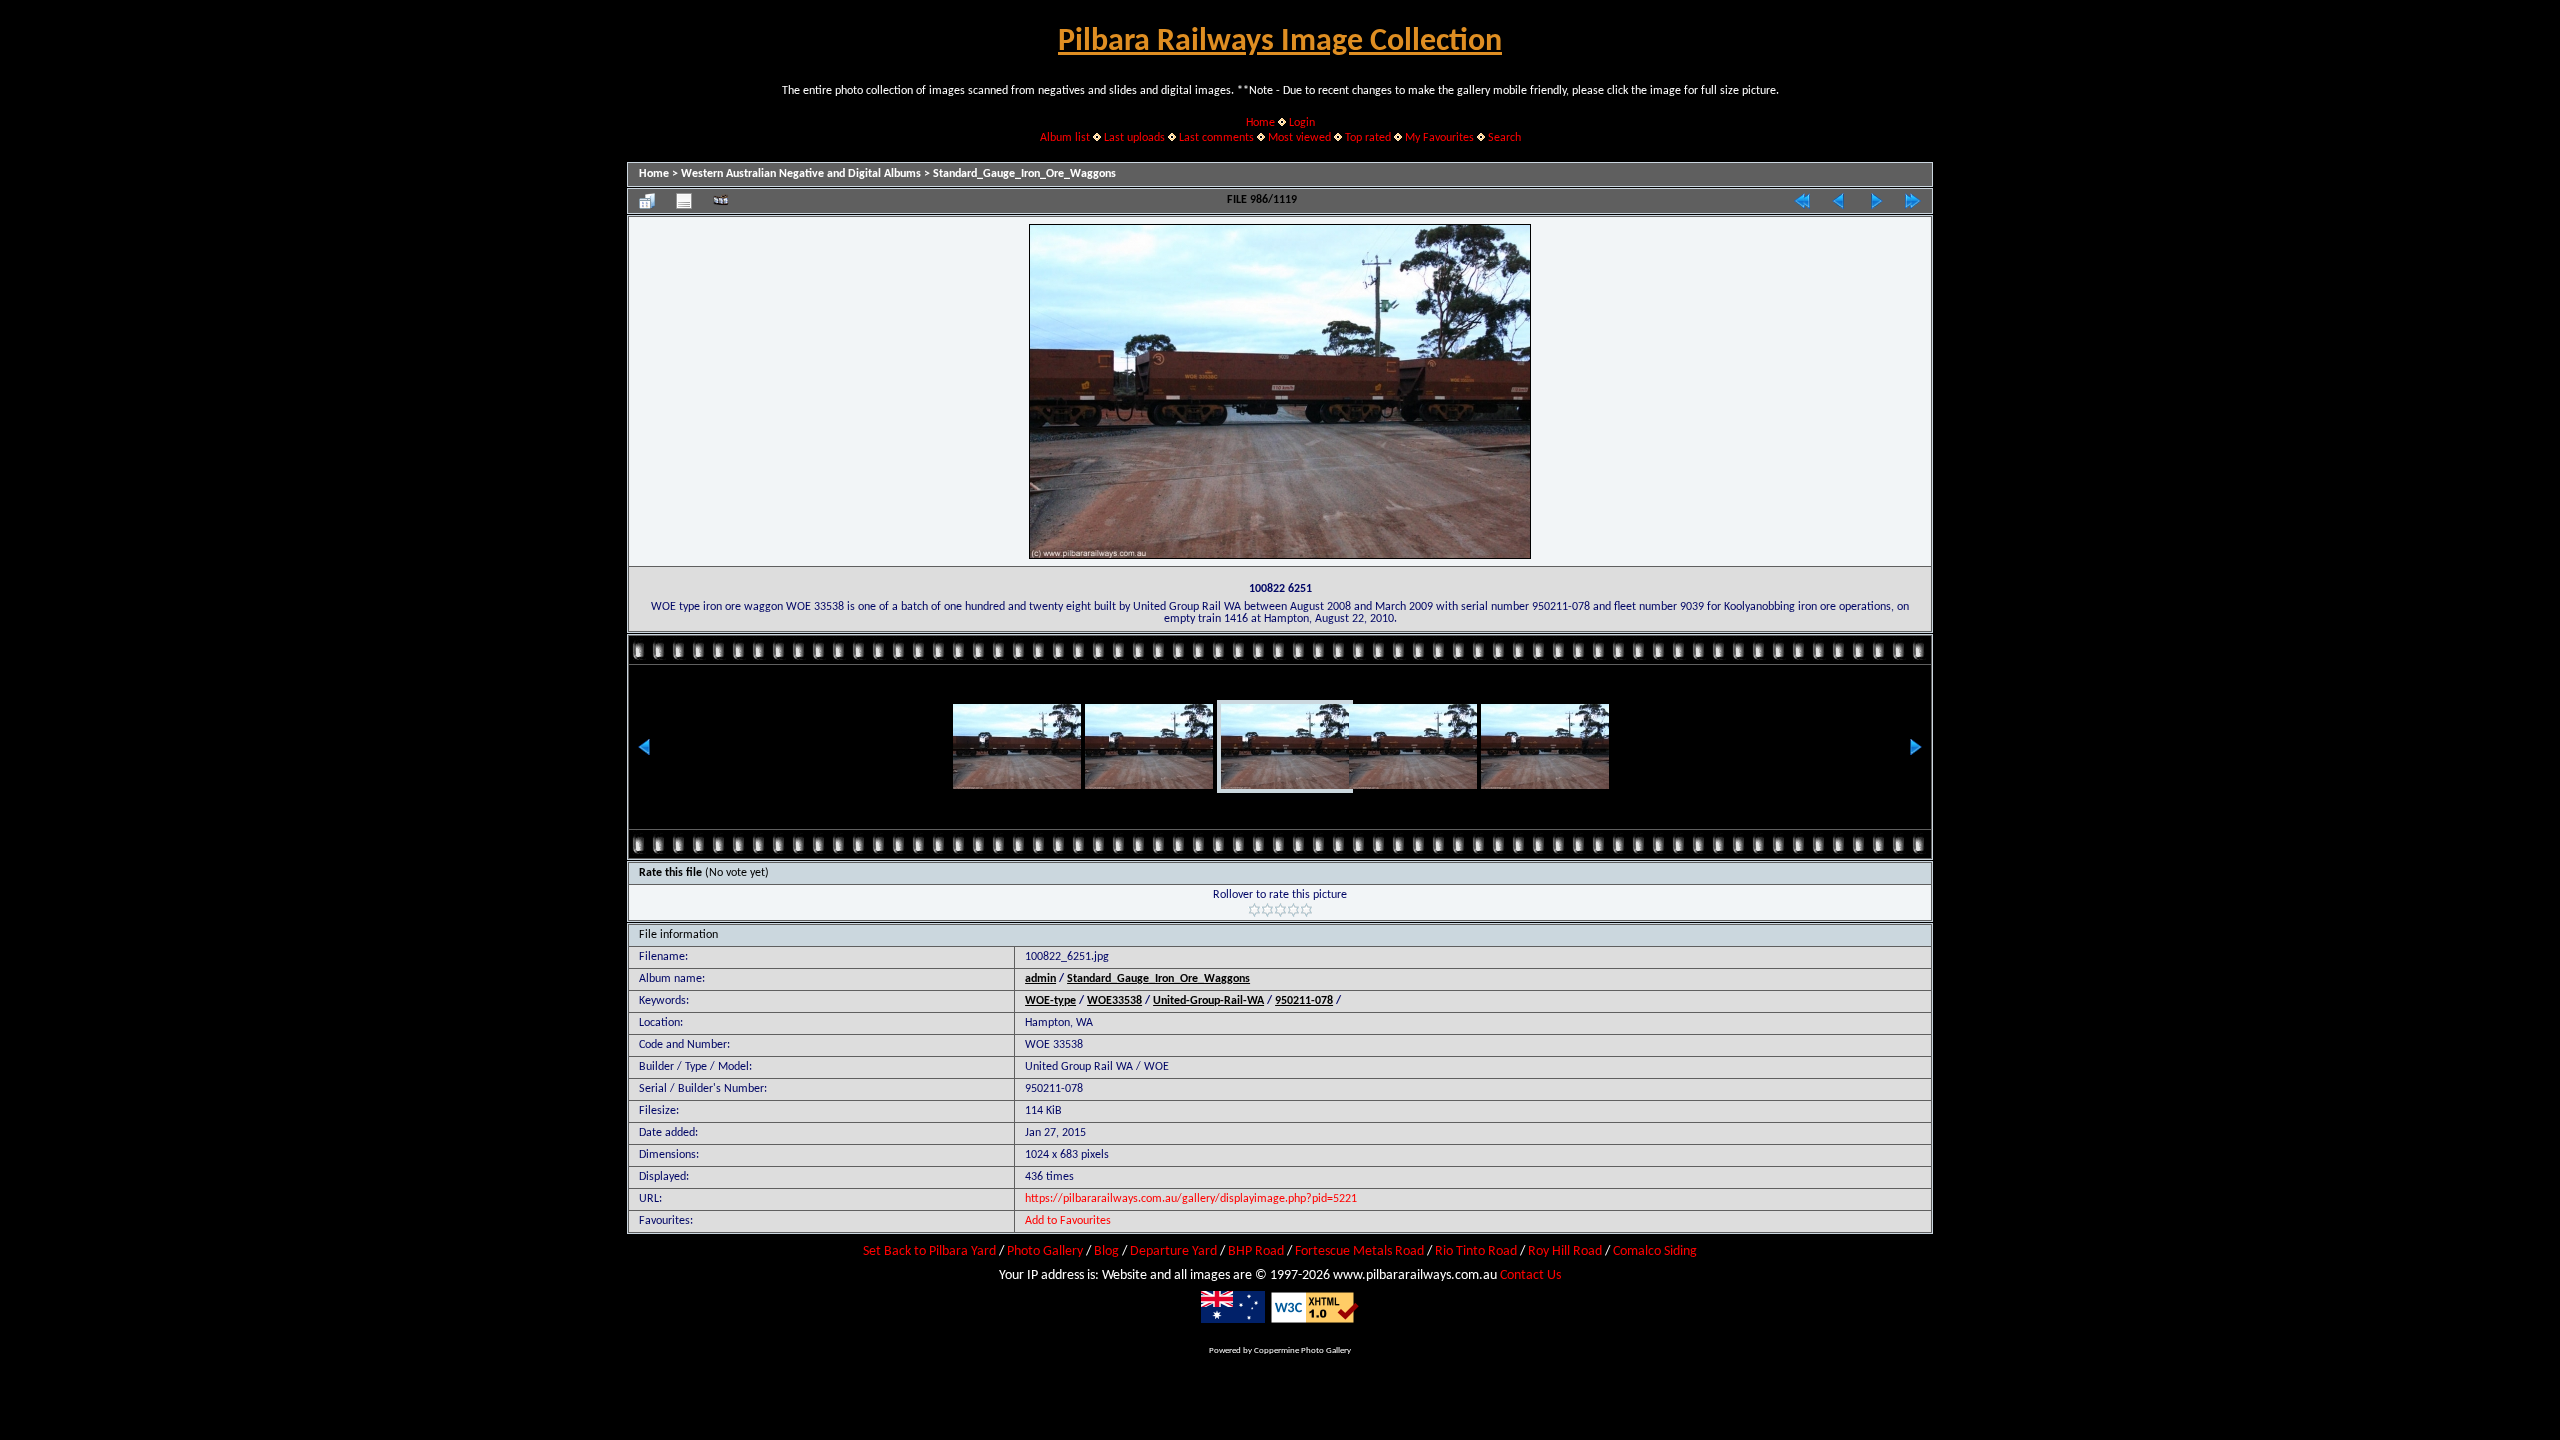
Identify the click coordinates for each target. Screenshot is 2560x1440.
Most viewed (1299, 138)
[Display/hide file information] (684, 201)
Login (1302, 123)
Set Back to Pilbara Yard (929, 1251)
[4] (1293, 910)
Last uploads (1134, 138)
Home (1260, 123)
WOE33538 (1114, 1001)
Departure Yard (1173, 1251)
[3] (1280, 910)
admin (1040, 979)
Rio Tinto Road (1476, 1251)
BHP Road (1256, 1251)
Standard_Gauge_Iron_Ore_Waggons (1024, 174)
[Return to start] (1802, 201)
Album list (1065, 138)
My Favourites (1439, 138)
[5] (1306, 910)
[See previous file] (1839, 201)
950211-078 (1304, 1001)
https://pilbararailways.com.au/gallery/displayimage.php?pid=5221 (1191, 1199)
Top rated (1368, 138)
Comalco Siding (1655, 1251)
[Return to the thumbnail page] (647, 201)
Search (1504, 138)
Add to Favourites (1068, 1221)
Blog (1106, 1251)
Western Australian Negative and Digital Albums (801, 174)
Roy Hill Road (1565, 1251)
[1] (1254, 910)
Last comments (1216, 138)
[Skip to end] (1913, 201)
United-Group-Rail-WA (1208, 1001)
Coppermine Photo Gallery (1302, 1350)
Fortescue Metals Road (1359, 1251)
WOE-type (1050, 1001)
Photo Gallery (1045, 1251)
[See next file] (1876, 201)
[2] (1267, 910)
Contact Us (1530, 1275)
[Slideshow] (721, 201)
